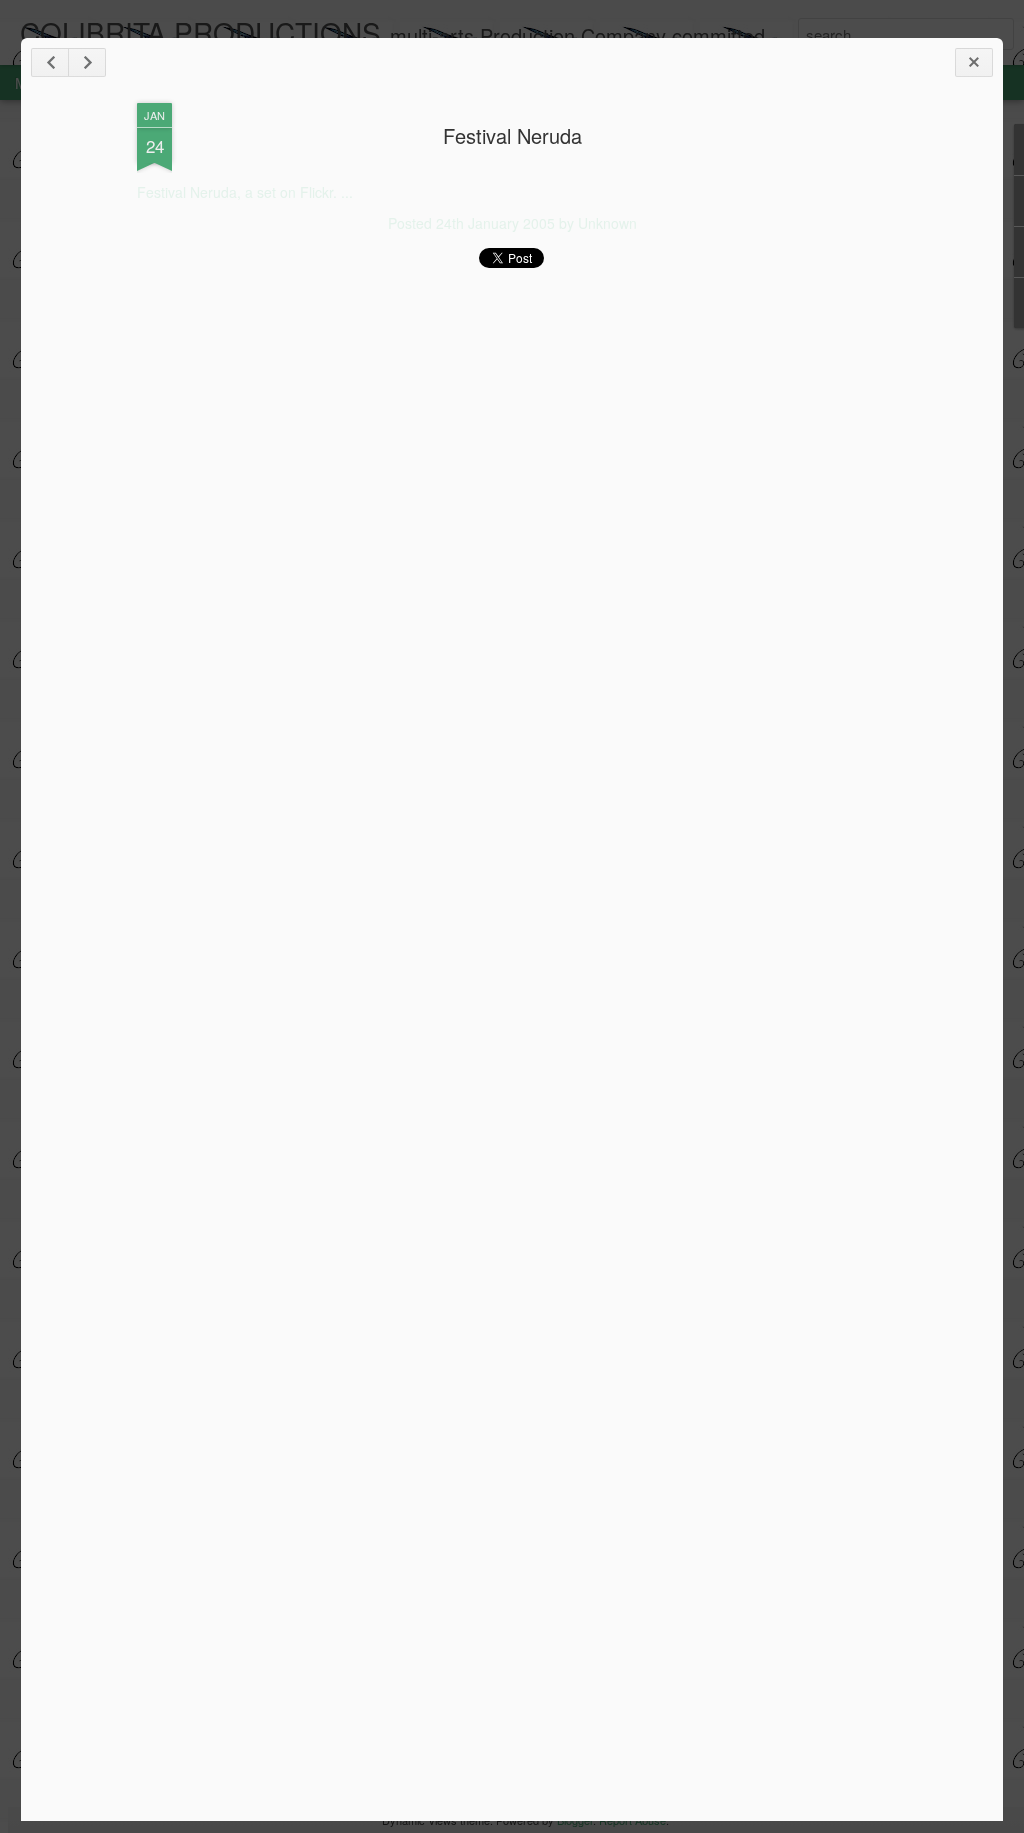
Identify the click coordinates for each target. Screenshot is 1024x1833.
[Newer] (50, 62)
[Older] (87, 62)
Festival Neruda (512, 135)
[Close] (974, 62)
